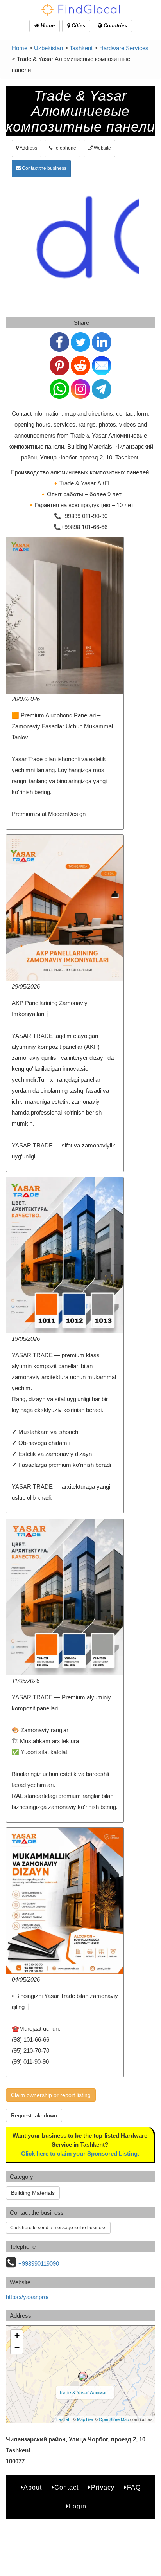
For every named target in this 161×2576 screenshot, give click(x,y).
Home (47, 26)
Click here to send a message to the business (58, 2228)
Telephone (64, 148)
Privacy (103, 2487)
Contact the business (44, 168)
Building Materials (33, 2193)
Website (102, 148)
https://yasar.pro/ (27, 2297)
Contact (66, 2487)
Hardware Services (124, 48)
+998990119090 (39, 2263)
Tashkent (81, 48)
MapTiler (85, 2419)
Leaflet (63, 2419)
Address (28, 148)
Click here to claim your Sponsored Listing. (80, 2154)
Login (78, 2506)
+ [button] (17, 2336)
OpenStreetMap (114, 2419)
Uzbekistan (48, 48)
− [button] (17, 2348)
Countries (114, 26)
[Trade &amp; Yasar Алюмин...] (83, 2376)
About (33, 2487)
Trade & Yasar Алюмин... (85, 2392)
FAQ (134, 2487)
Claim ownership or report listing (51, 2095)
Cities (78, 26)
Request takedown (34, 2115)
